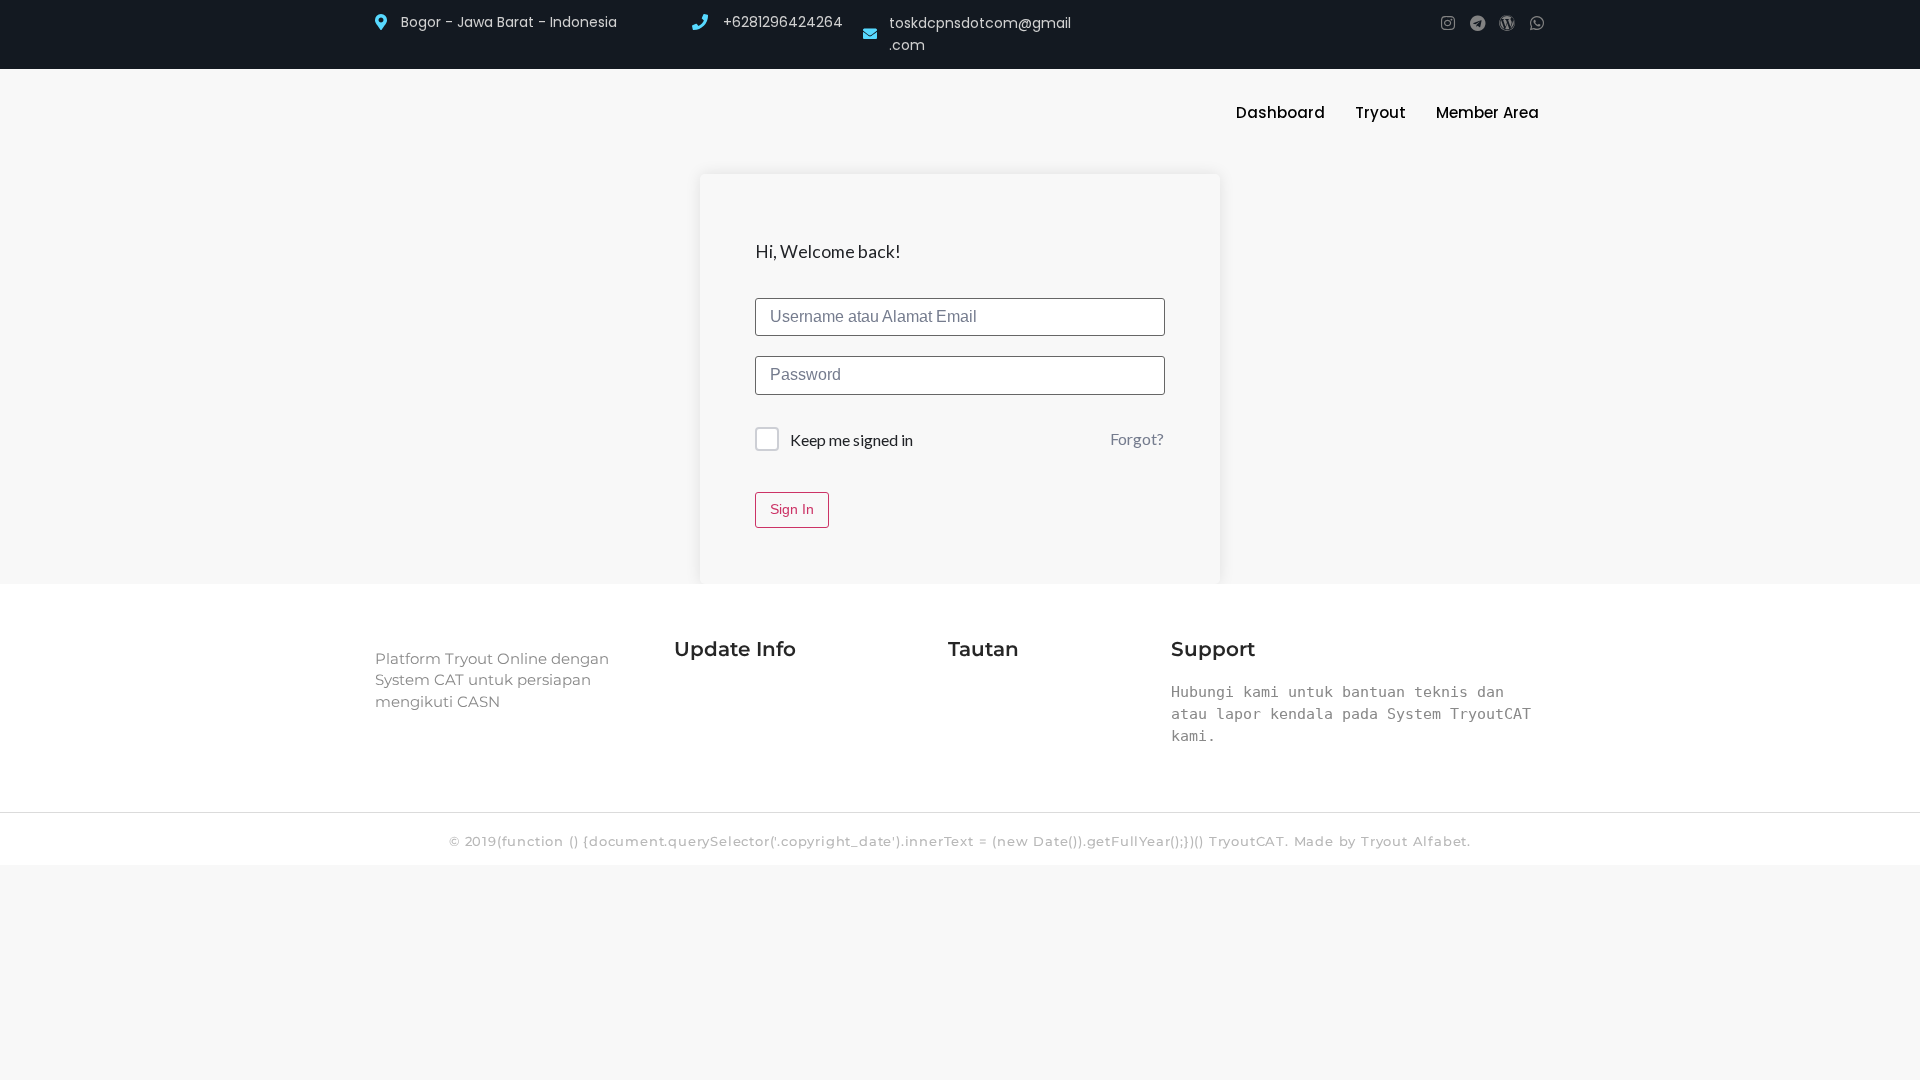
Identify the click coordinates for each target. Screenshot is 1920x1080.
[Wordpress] (1507, 23)
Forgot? (1137, 438)
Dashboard (1280, 112)
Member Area (1487, 112)
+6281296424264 (783, 22)
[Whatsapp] (1537, 23)
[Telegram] (1478, 23)
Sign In (792, 509)
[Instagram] (1448, 23)
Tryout (1380, 112)
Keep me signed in (851, 439)
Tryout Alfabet (1414, 841)
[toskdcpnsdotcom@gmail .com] (870, 34)
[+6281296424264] (700, 22)
